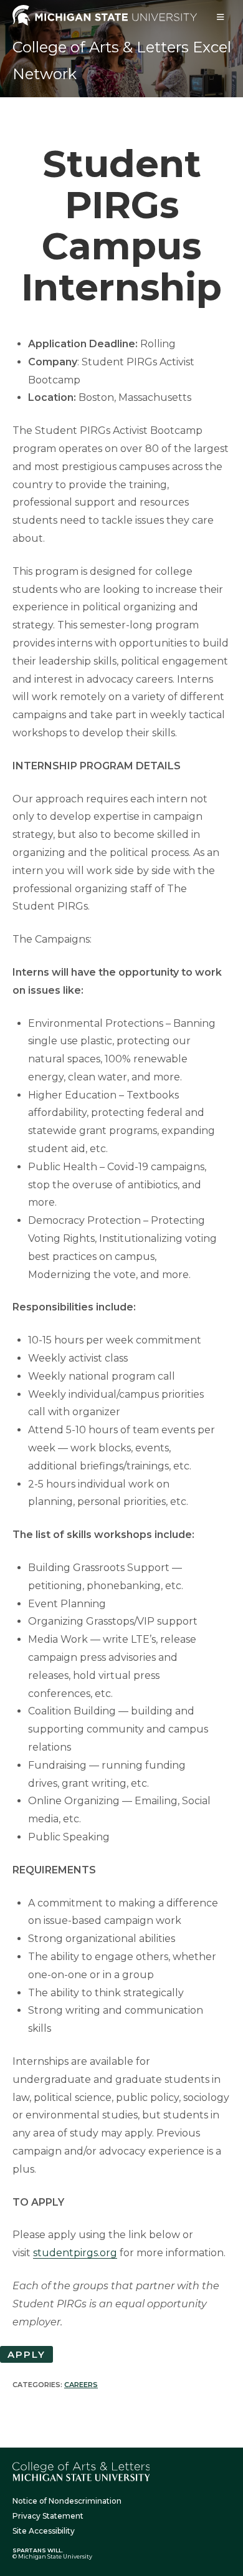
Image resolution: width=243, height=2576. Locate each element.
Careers (81, 2385)
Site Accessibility (44, 2531)
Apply (26, 2354)
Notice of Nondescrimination (67, 2501)
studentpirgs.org (75, 2253)
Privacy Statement (48, 2516)
